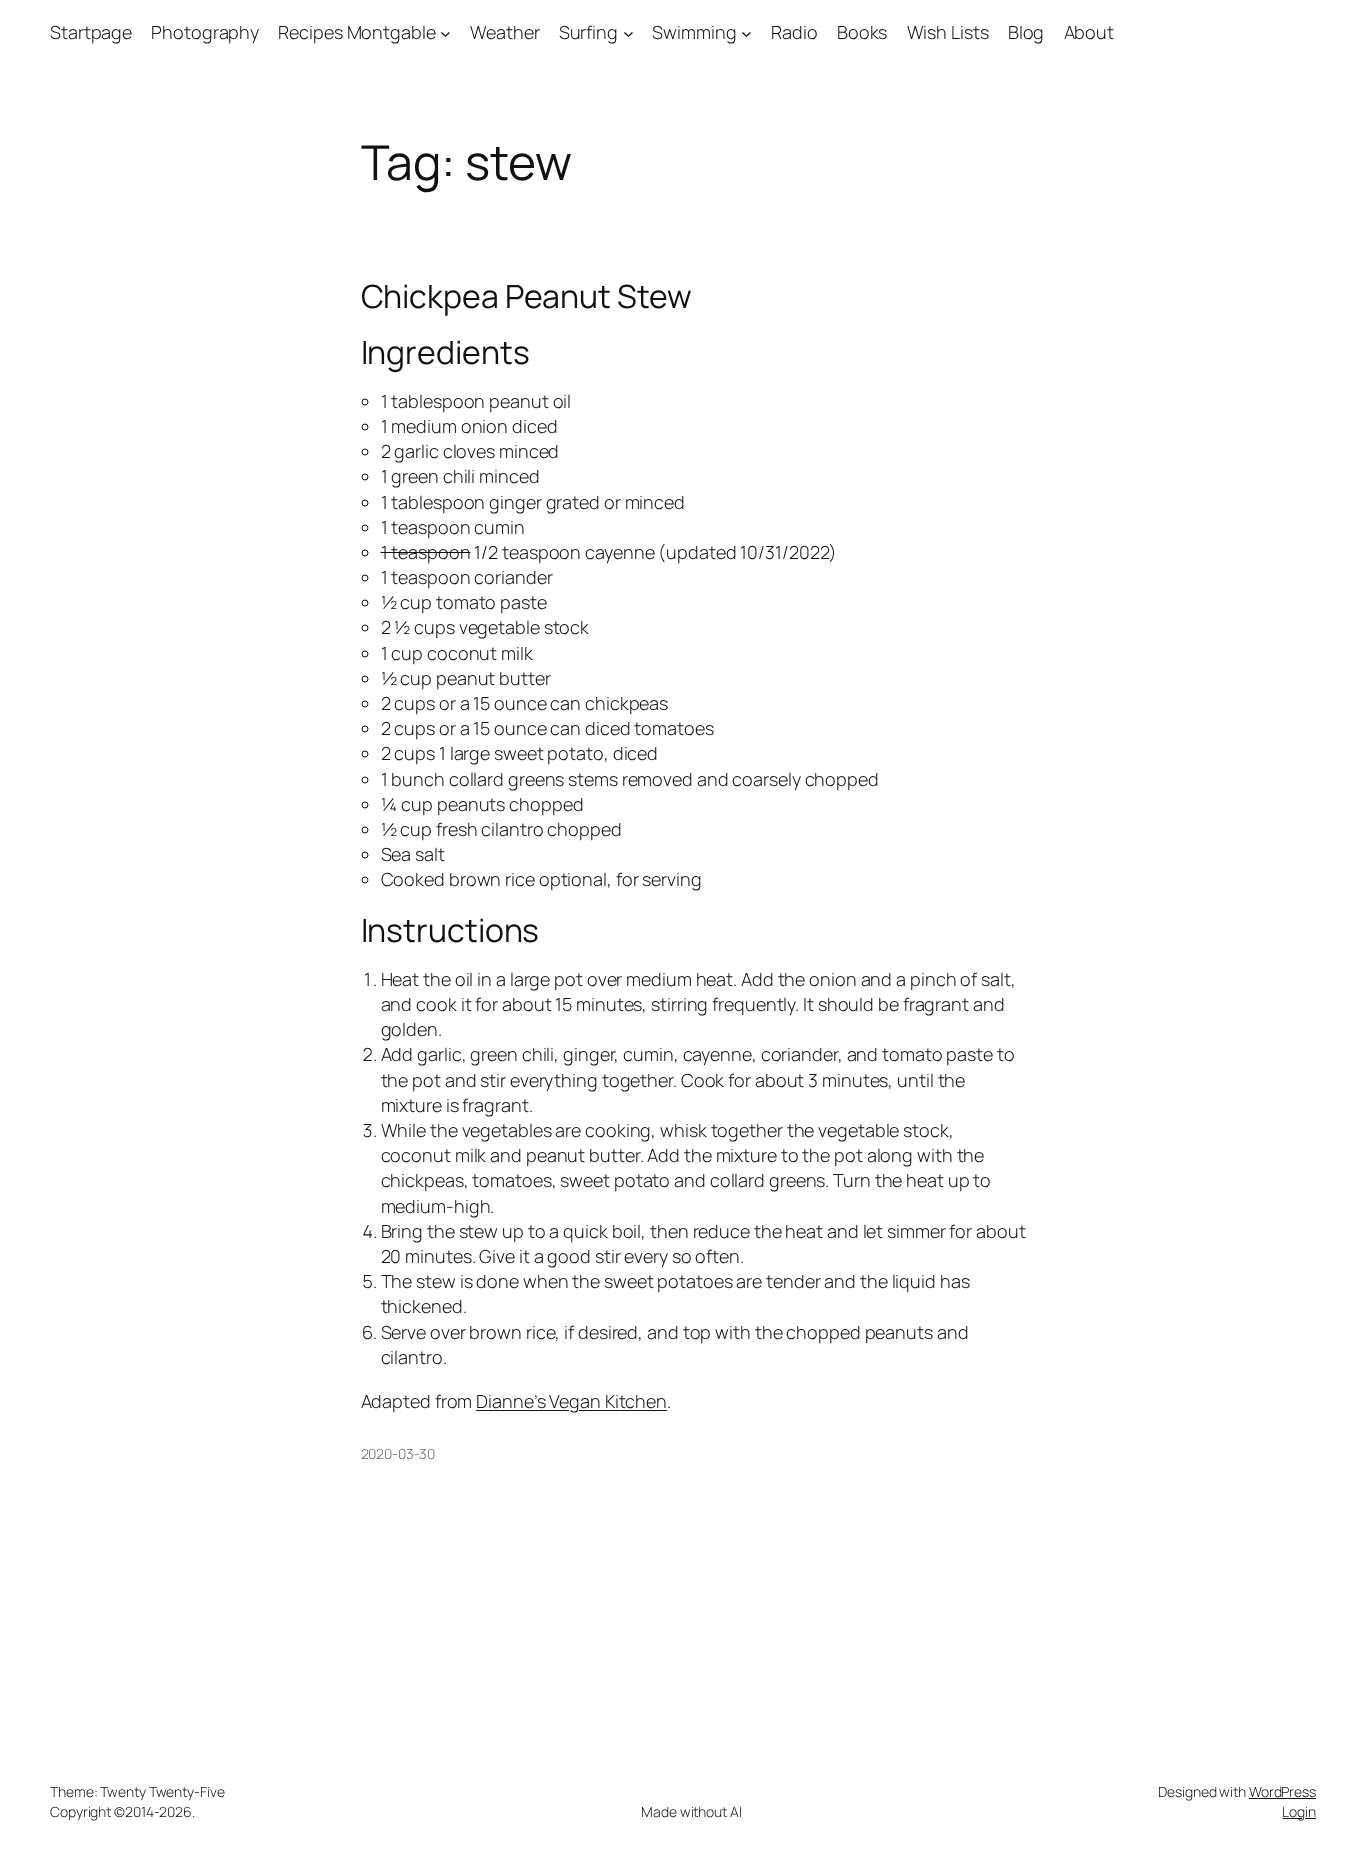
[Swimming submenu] (746, 32)
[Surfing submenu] (628, 32)
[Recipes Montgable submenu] (445, 32)
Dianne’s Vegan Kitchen (571, 1401)
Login (1299, 1811)
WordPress (1282, 1791)
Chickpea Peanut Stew (526, 296)
